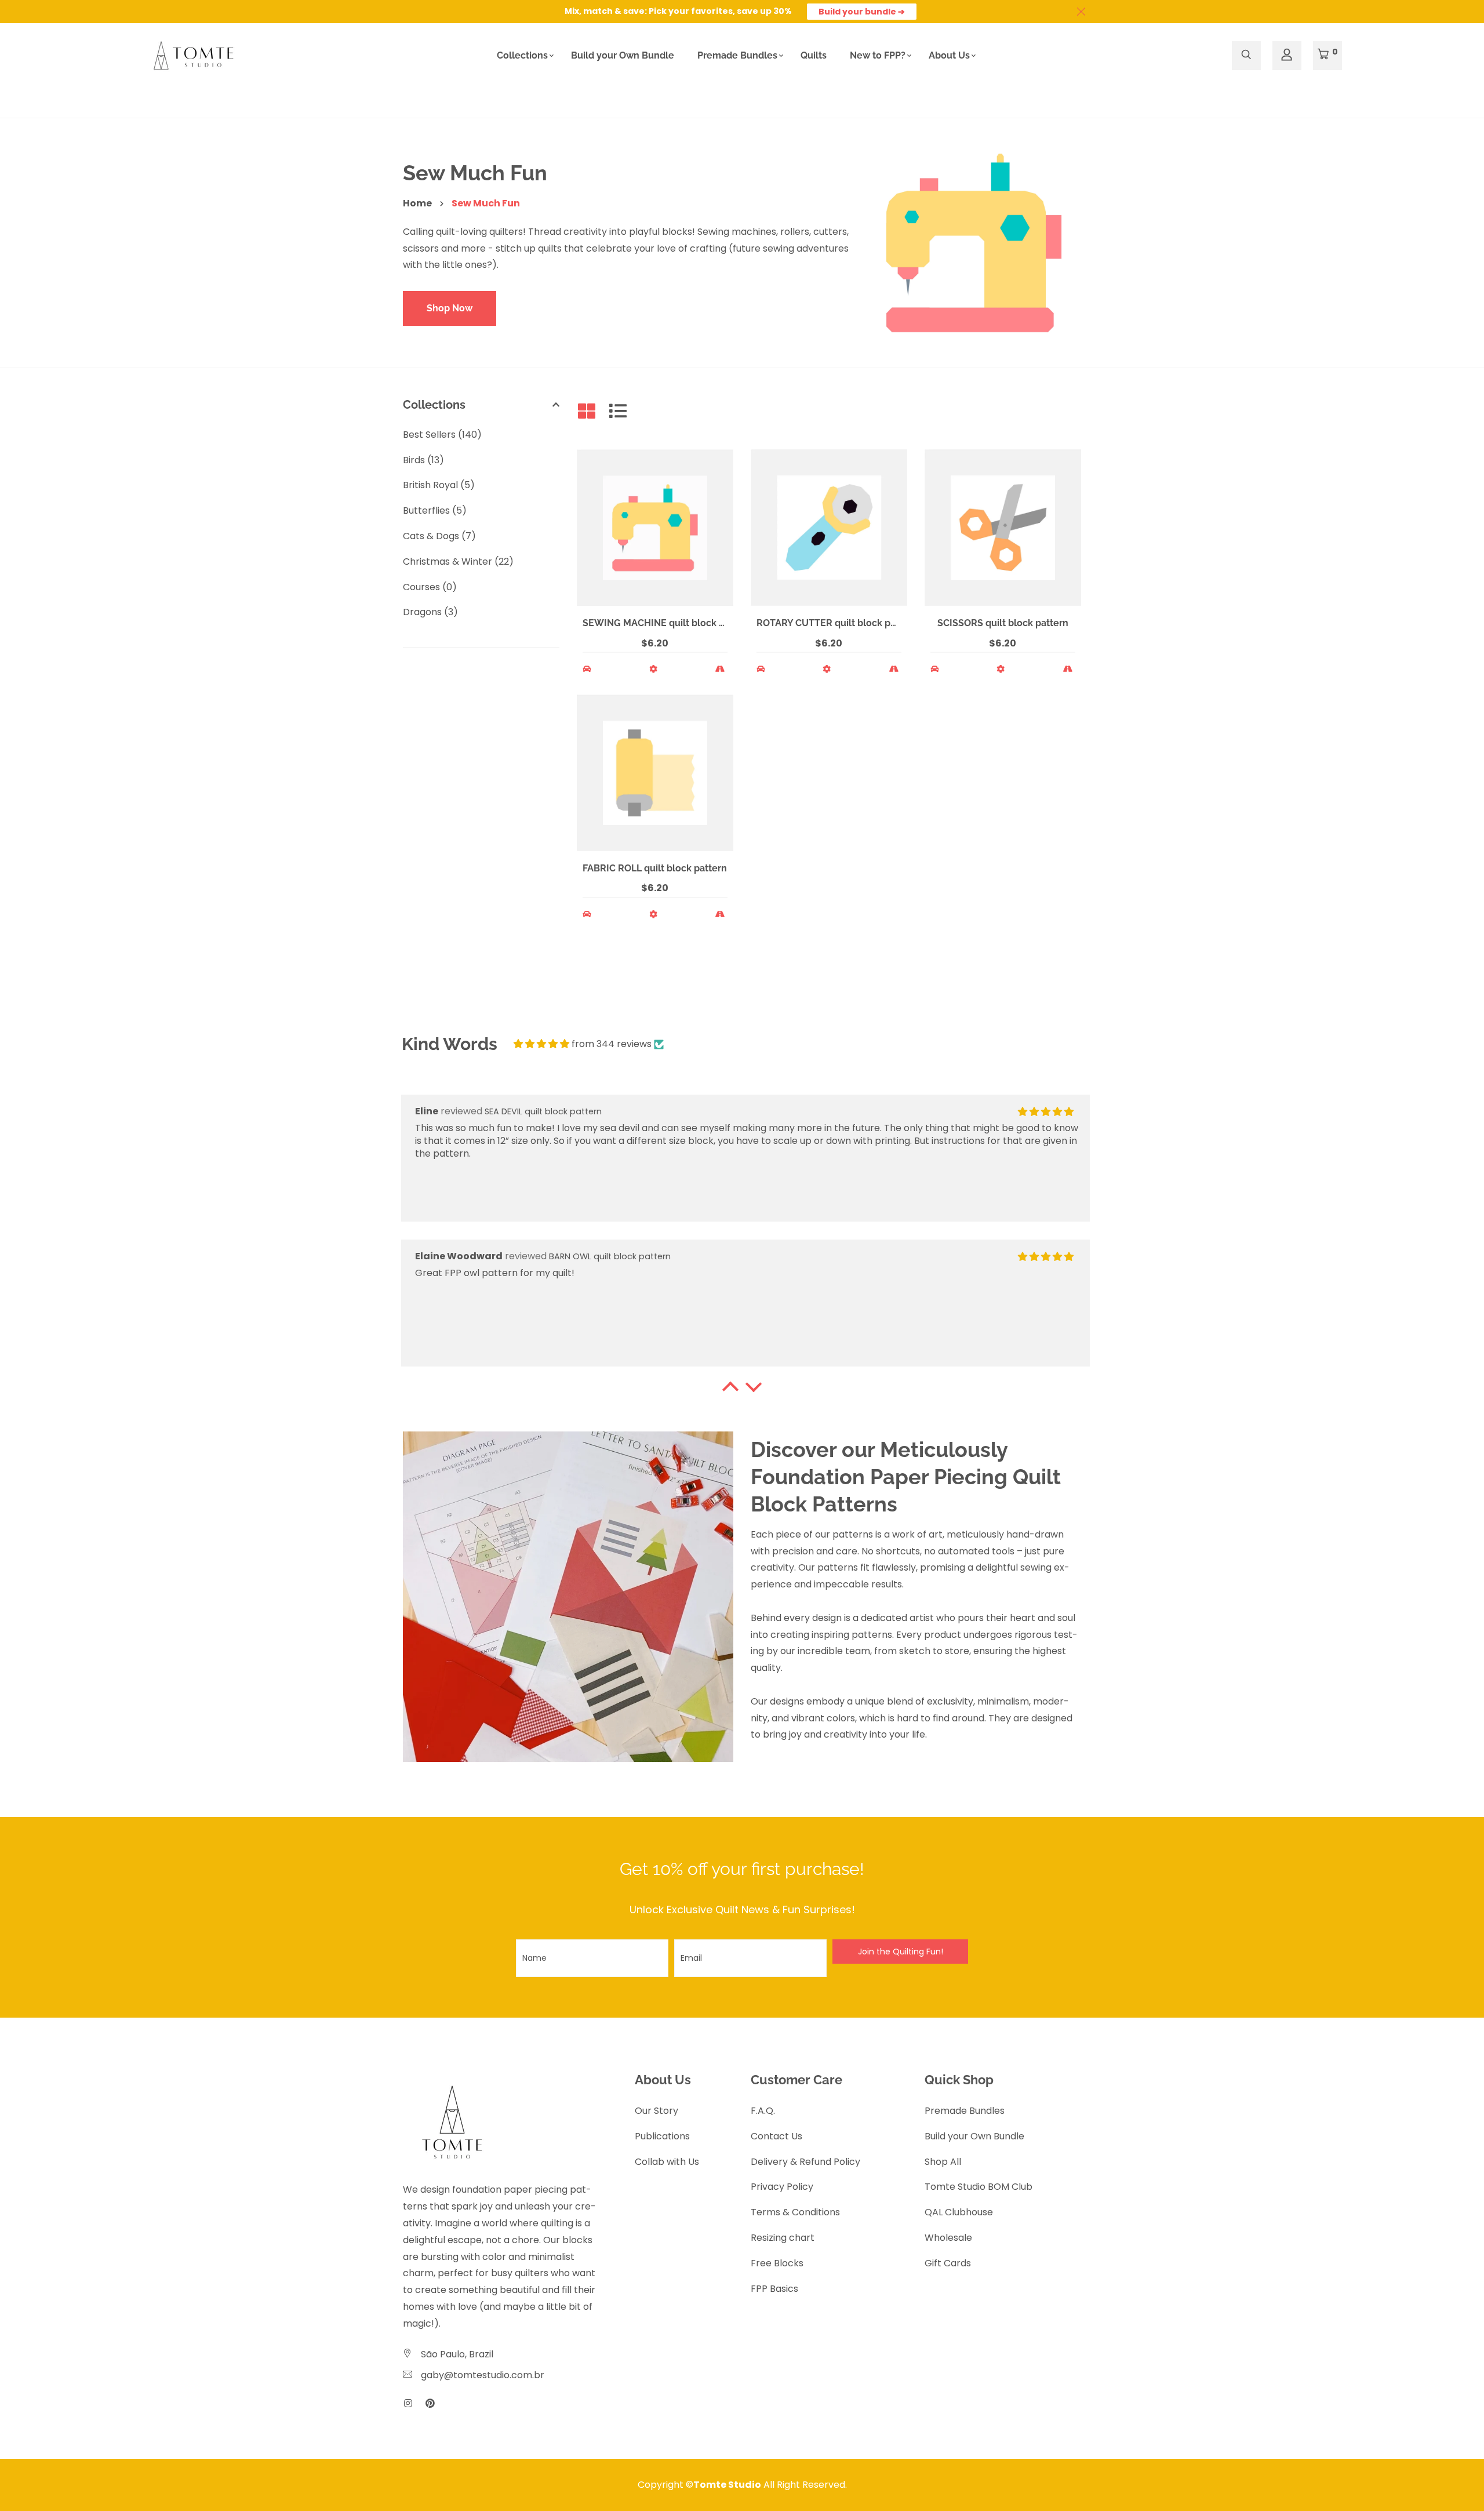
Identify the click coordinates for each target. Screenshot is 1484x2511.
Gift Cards (948, 2263)
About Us (949, 55)
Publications (662, 2136)
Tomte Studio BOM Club (979, 2187)
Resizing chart (783, 2238)
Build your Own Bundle (623, 55)
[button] (730, 1390)
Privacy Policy (782, 2187)
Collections (522, 55)
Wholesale (948, 2238)
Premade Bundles (737, 55)
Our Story (656, 2111)
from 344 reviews (612, 1044)
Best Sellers (442, 435)
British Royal (439, 485)
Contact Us (776, 2136)
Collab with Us (667, 2162)
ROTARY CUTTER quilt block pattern (837, 623)
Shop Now (450, 308)
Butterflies (435, 510)
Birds (423, 460)
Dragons (430, 612)
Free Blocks (777, 2263)
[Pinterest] (430, 2403)
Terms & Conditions (795, 2212)
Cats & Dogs (439, 536)
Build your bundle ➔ (862, 12)
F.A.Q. (763, 2111)
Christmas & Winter (458, 562)
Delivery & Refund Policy (805, 2162)
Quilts (814, 55)
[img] (541, 1044)
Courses (430, 587)
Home (417, 203)
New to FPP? (878, 55)
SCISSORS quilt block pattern (1003, 623)
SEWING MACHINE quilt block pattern (667, 623)
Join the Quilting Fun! (901, 1952)
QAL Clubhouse (959, 2212)
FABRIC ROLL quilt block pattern (655, 868)
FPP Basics (774, 2289)
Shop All (943, 2162)
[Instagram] (408, 2403)
